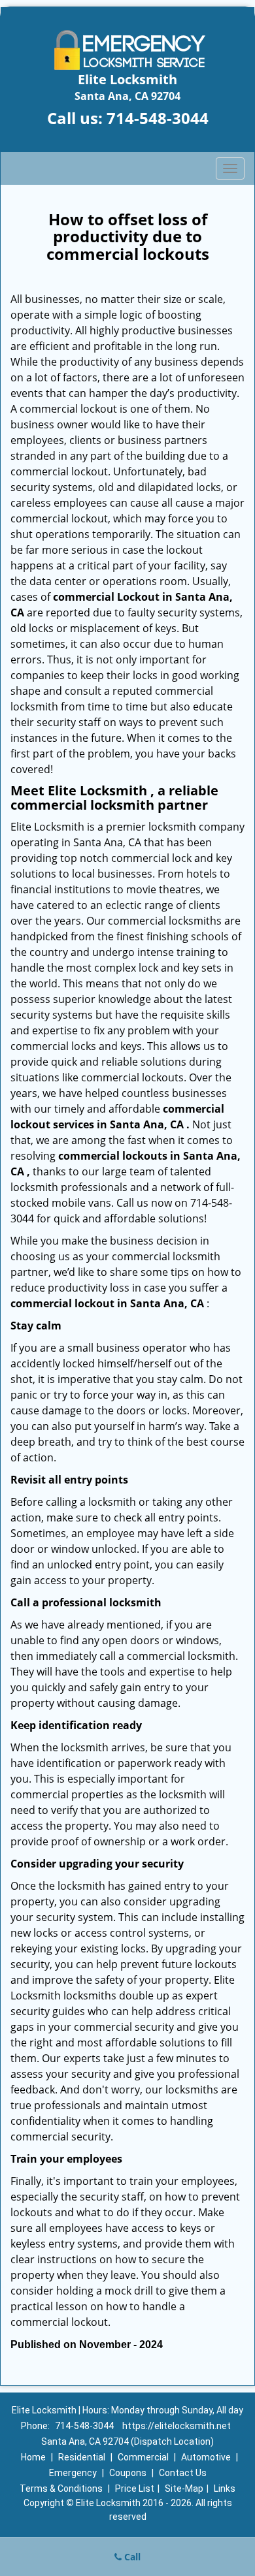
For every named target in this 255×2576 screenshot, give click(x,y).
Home (33, 2457)
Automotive (206, 2457)
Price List (135, 2489)
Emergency (73, 2473)
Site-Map (184, 2489)
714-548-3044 (158, 118)
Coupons (128, 2473)
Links (225, 2489)
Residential (82, 2457)
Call (131, 2557)
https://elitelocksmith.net (177, 2426)
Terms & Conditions (61, 2489)
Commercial (143, 2457)
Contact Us (183, 2473)
